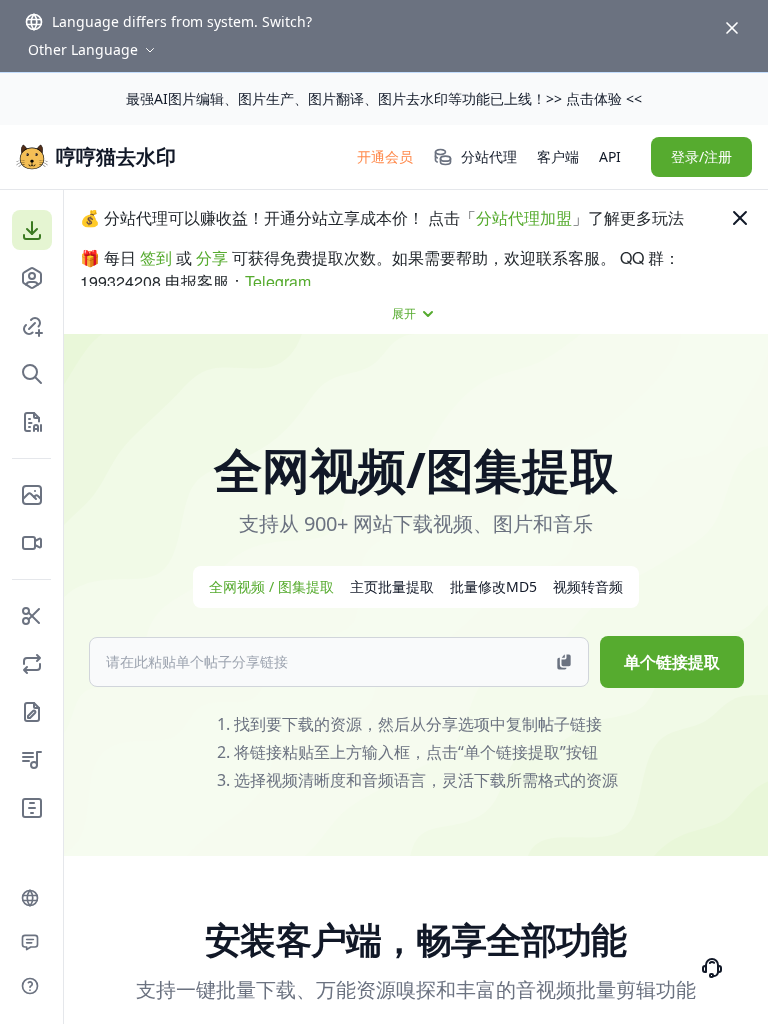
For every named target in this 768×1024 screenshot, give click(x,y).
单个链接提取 (672, 662)
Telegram (278, 281)
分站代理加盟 (524, 217)
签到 (156, 257)
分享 (212, 257)
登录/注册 (701, 156)
